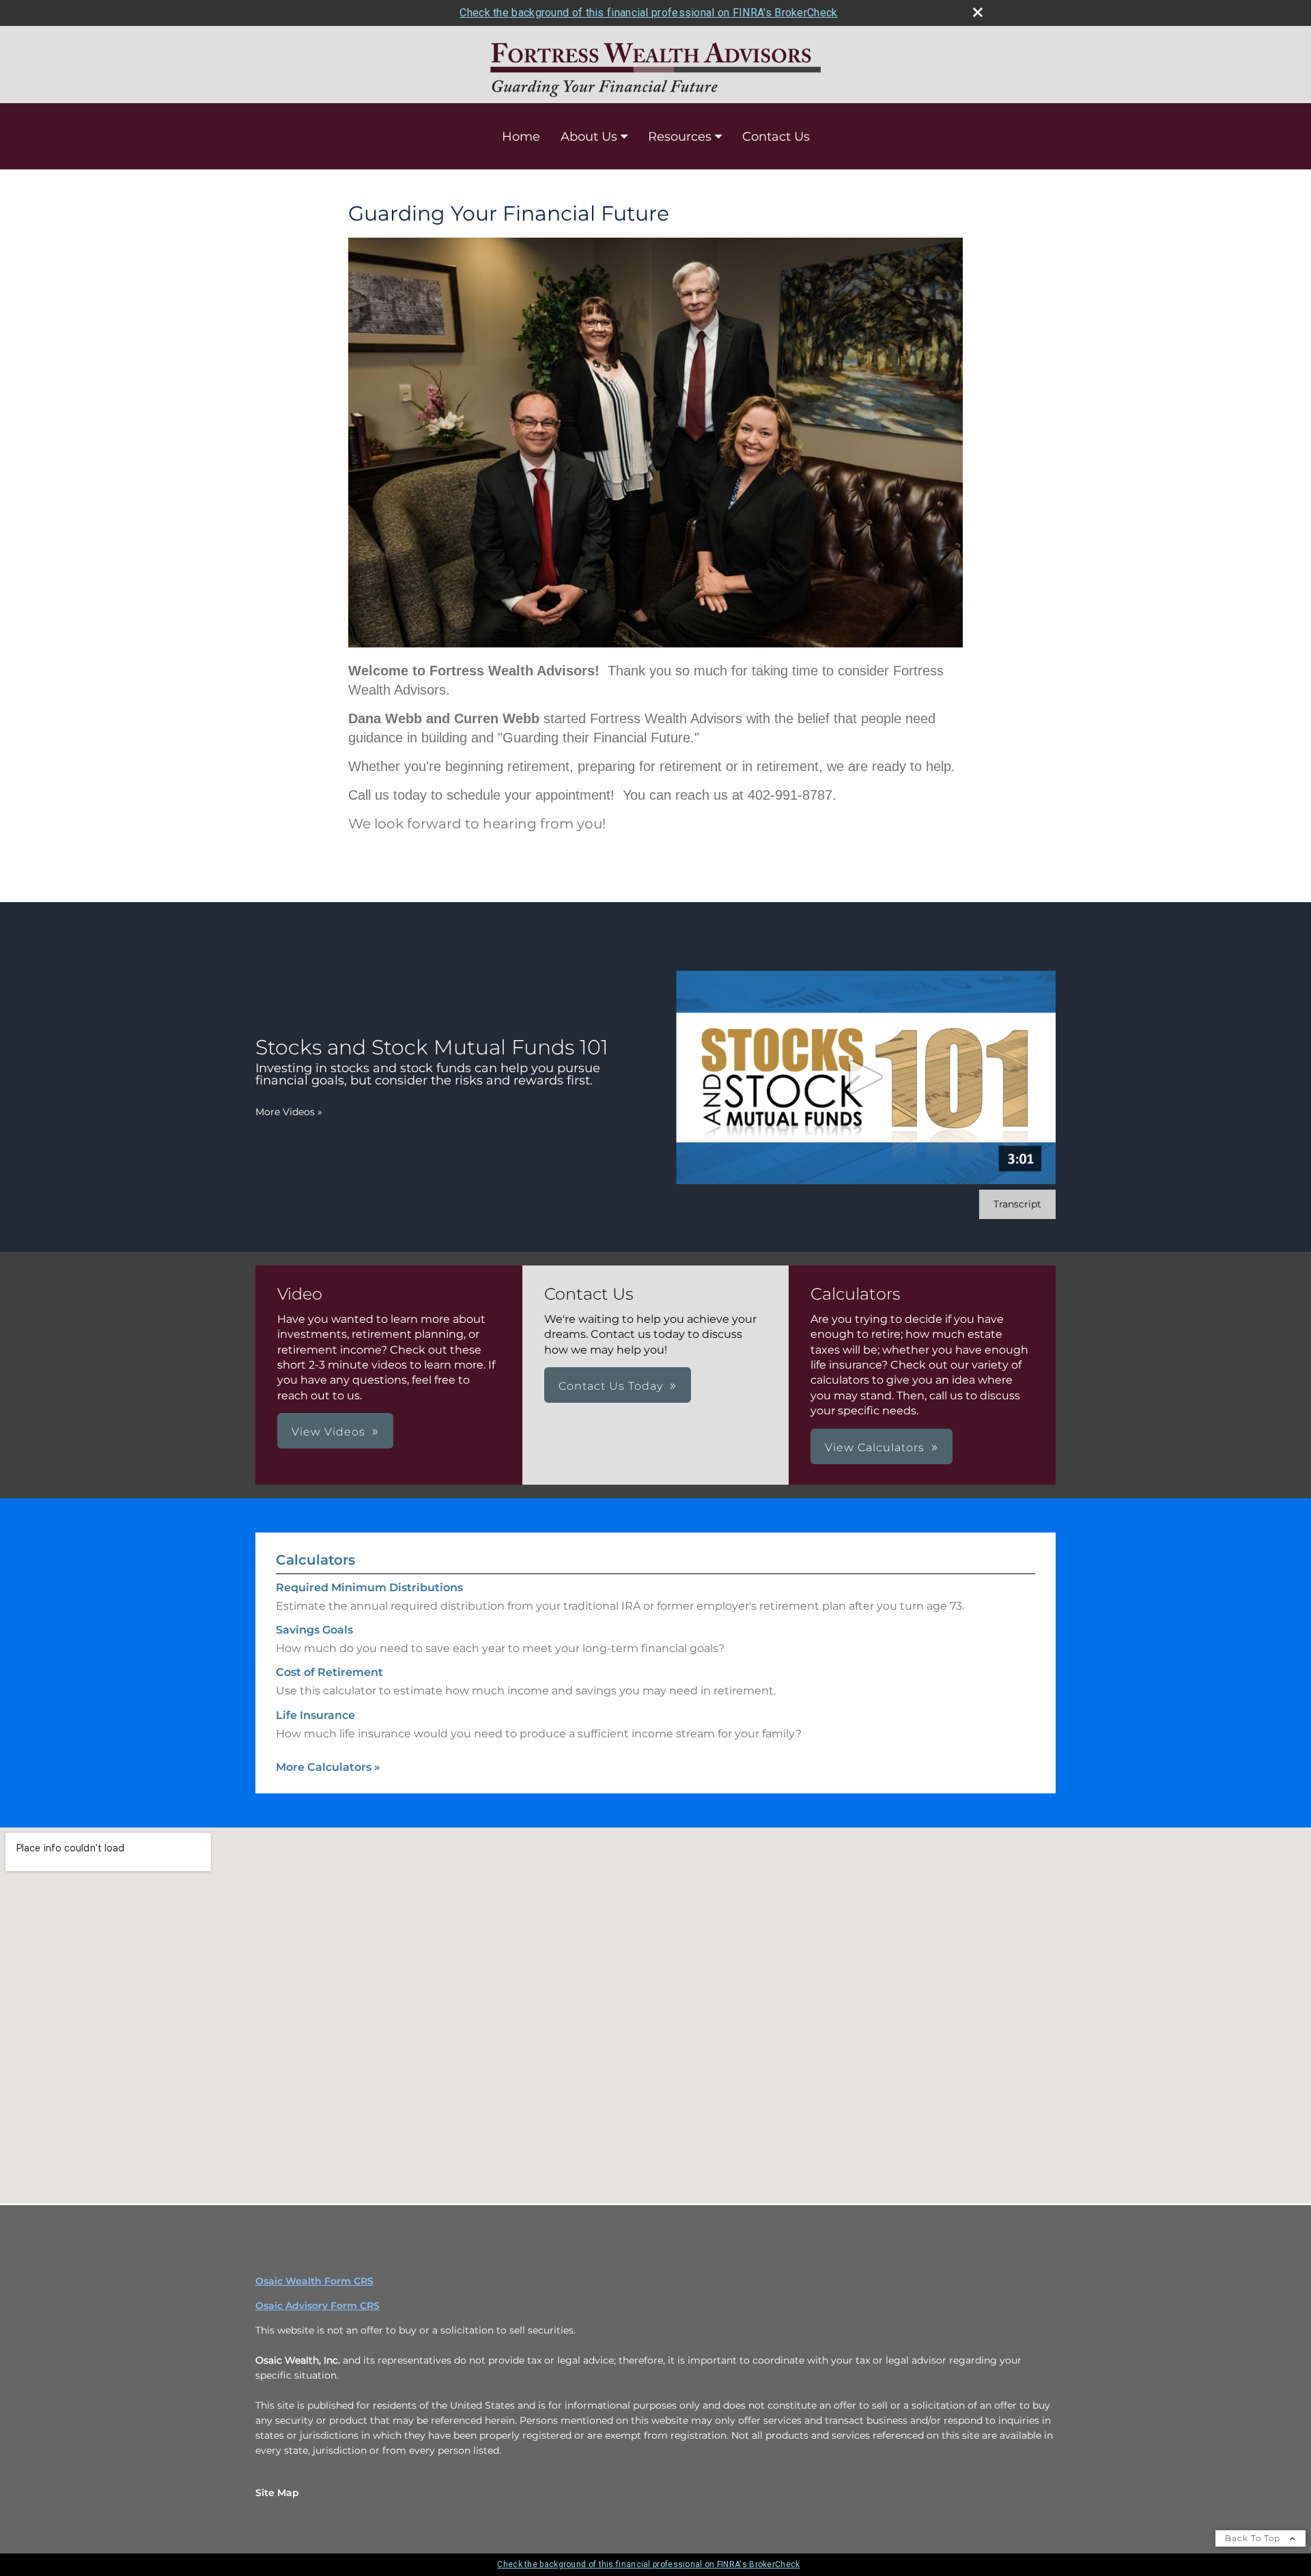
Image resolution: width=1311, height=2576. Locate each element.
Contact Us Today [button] (611, 1386)
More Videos (289, 1112)
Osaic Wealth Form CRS (314, 2281)
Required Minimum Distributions (369, 1587)
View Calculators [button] (875, 1447)
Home (521, 137)
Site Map (277, 2493)
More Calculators (328, 1767)
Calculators (315, 1560)
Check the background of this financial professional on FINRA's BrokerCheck (648, 13)
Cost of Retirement (329, 1672)
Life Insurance (315, 1715)
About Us (589, 137)
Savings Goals (314, 1630)
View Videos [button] (328, 1432)
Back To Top (1254, 2538)
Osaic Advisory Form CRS (318, 2306)
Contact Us (776, 137)
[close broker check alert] (978, 12)
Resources (680, 137)
